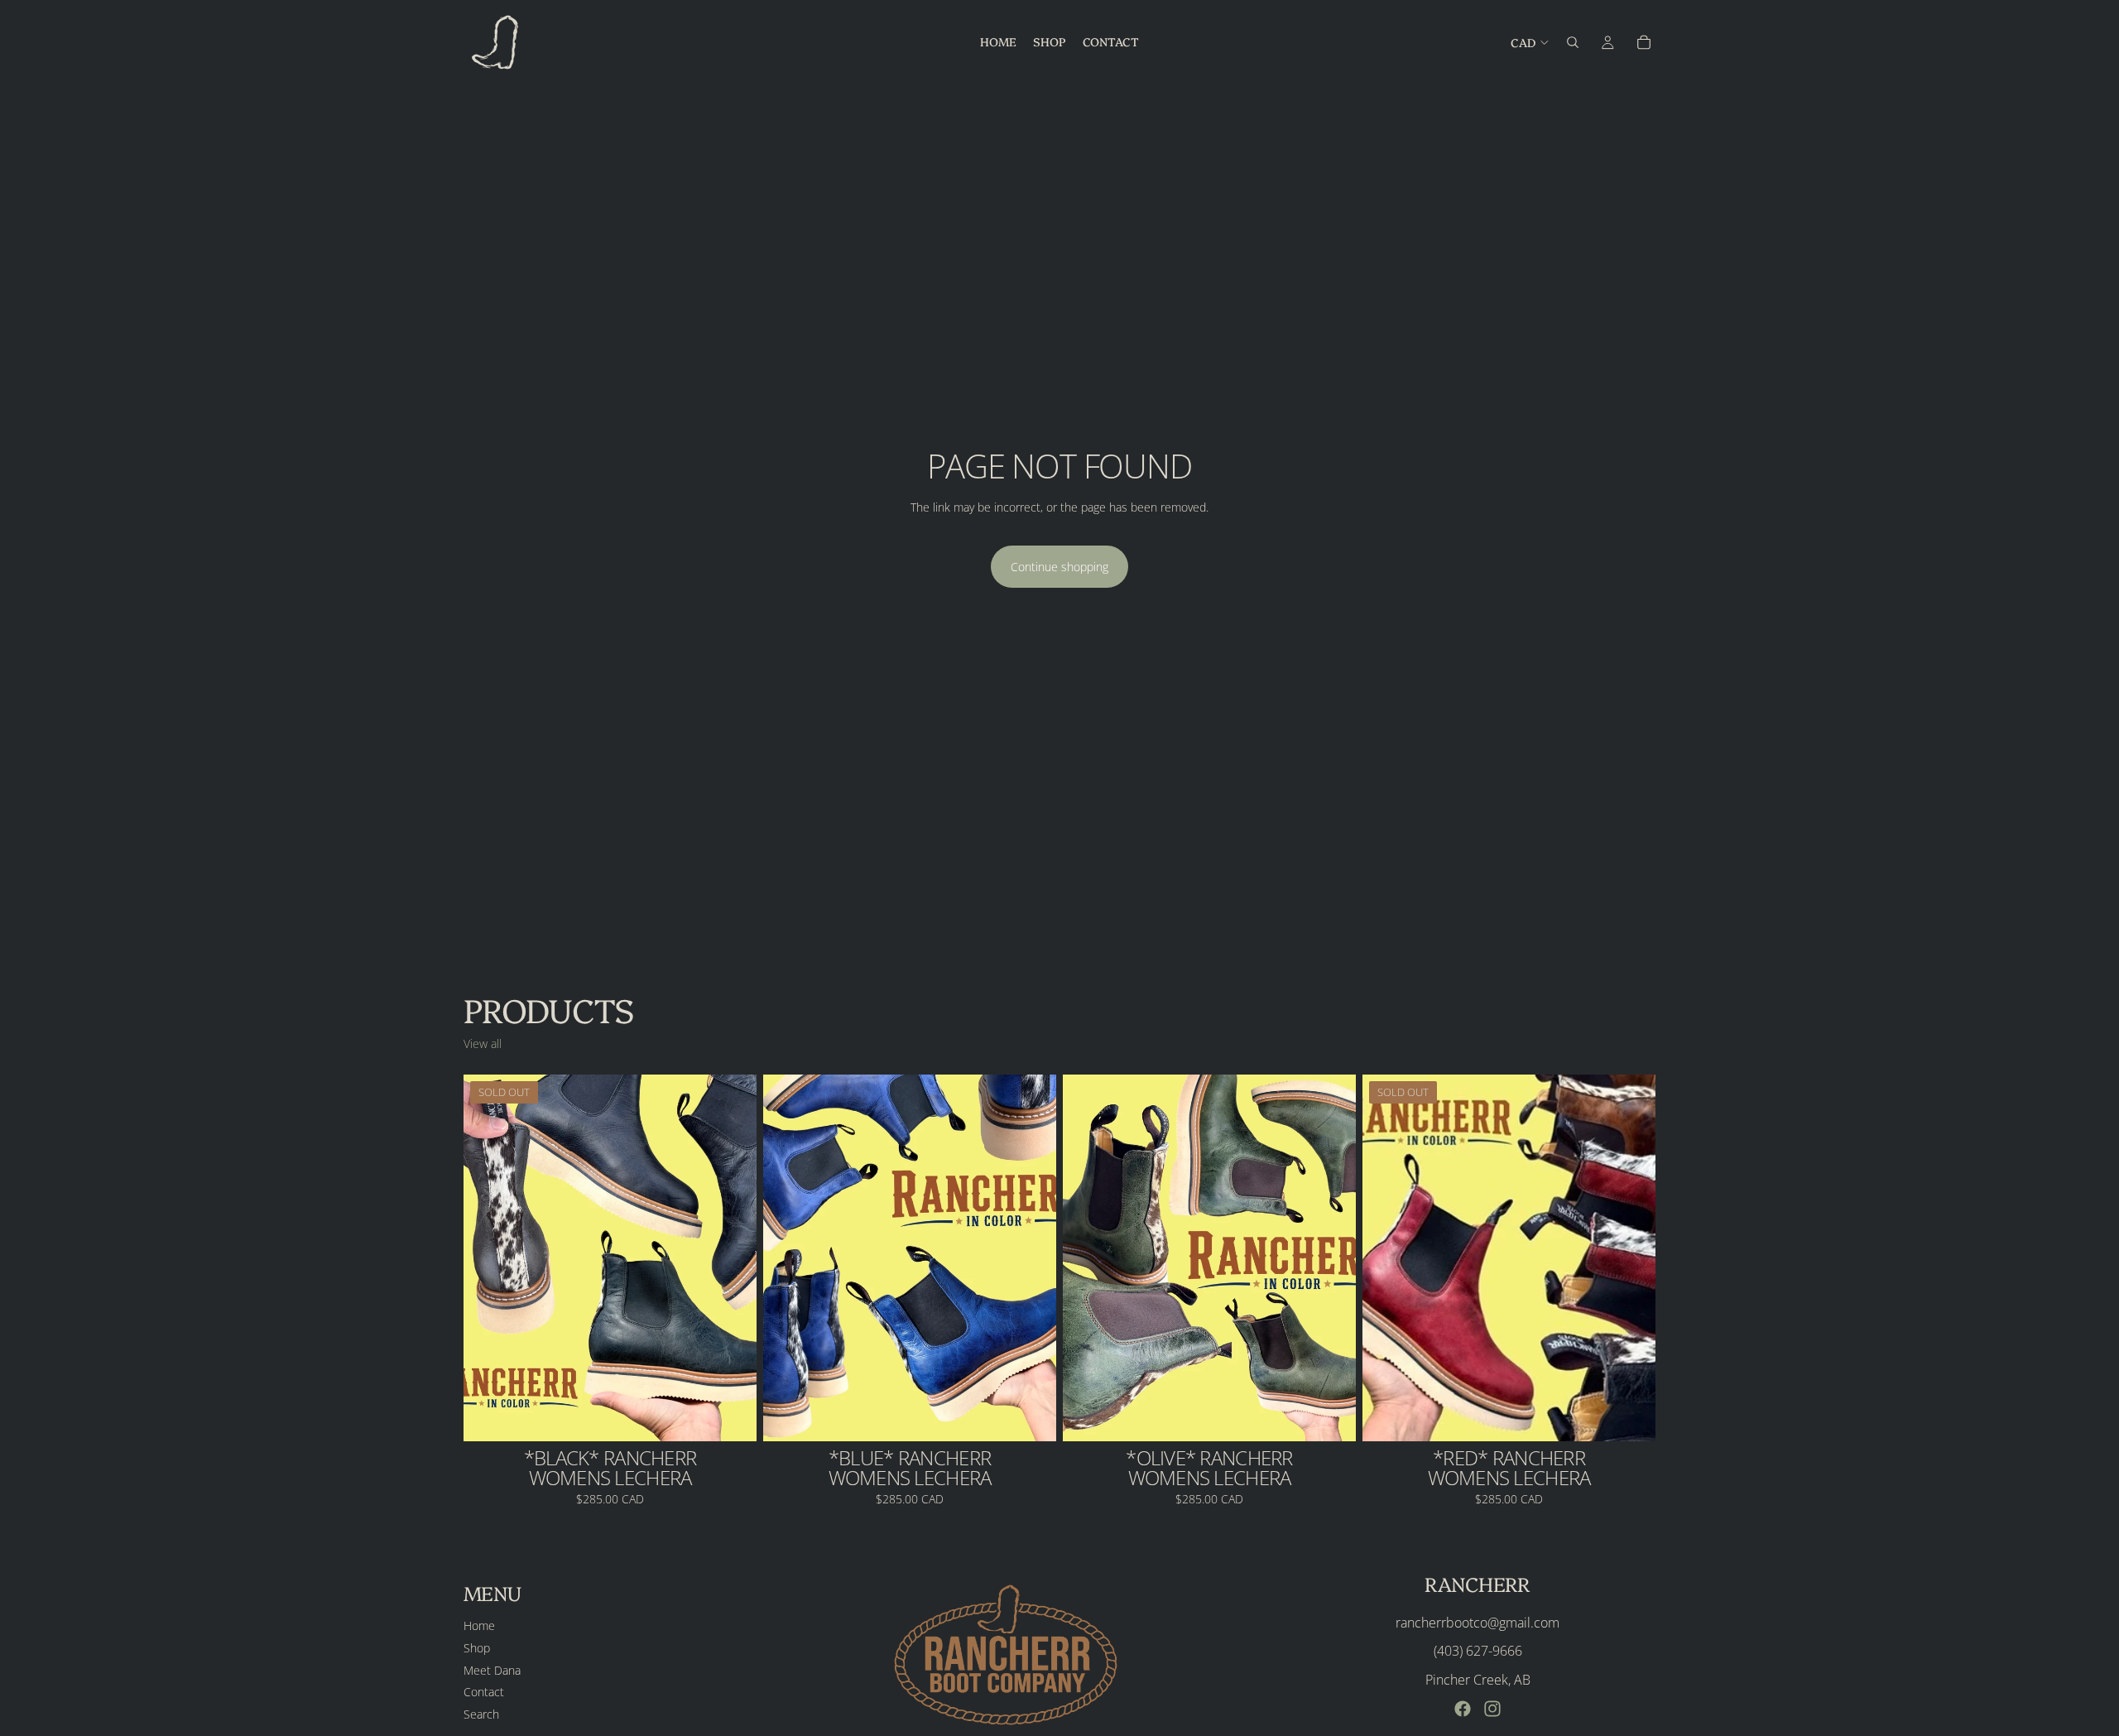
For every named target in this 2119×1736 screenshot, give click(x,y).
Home (479, 1625)
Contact (484, 1692)
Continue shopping (1059, 567)
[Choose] (1031, 1416)
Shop (477, 1648)
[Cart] (1644, 42)
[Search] (1573, 42)
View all (483, 1044)
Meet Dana (492, 1669)
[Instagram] (1492, 1709)
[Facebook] (1463, 1709)
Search (481, 1713)
